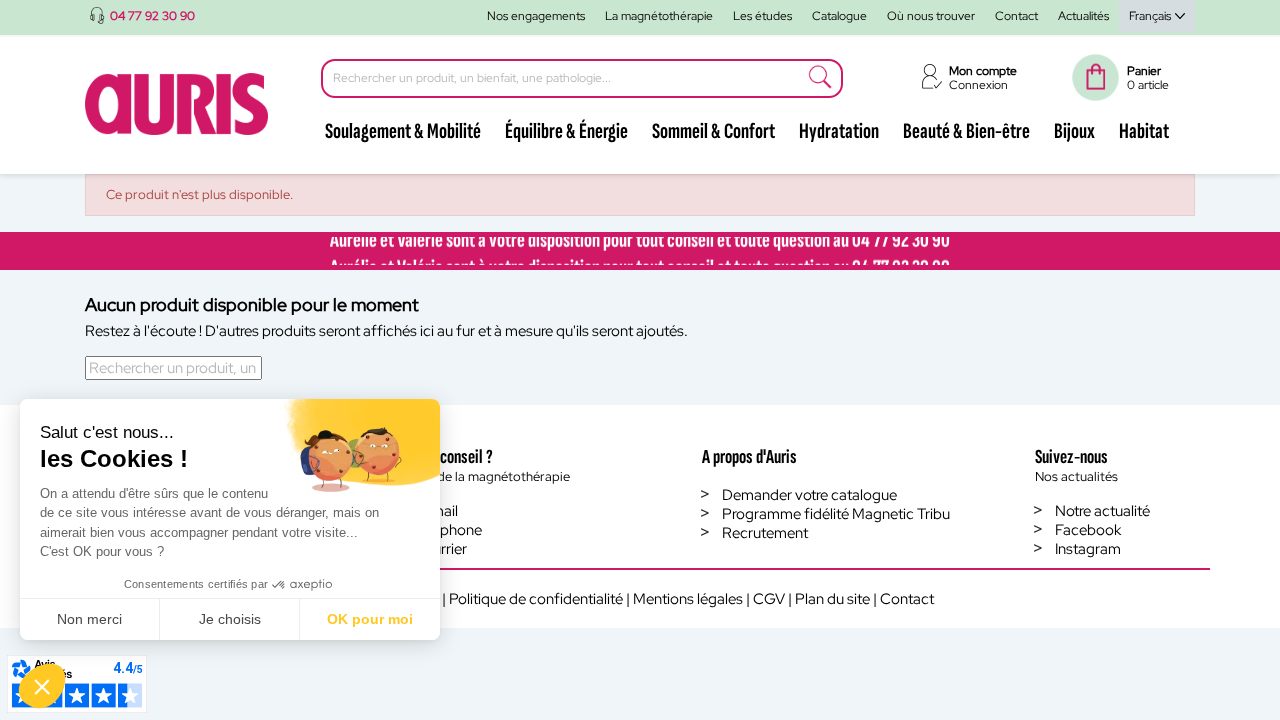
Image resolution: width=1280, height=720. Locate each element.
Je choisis (230, 619)
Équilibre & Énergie (566, 131)
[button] (42, 686)
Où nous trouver (931, 16)
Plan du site (832, 599)
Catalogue (839, 16)
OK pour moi (370, 619)
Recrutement (765, 533)
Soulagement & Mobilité (403, 131)
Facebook (1088, 530)
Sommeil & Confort (713, 131)
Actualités (1083, 16)
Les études (762, 16)
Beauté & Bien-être (966, 131)
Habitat (1144, 131)
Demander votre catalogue (809, 495)
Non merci (89, 619)
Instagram (1088, 549)
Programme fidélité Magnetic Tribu (836, 514)
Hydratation (839, 131)
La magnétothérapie (659, 16)
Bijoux (1074, 131)
